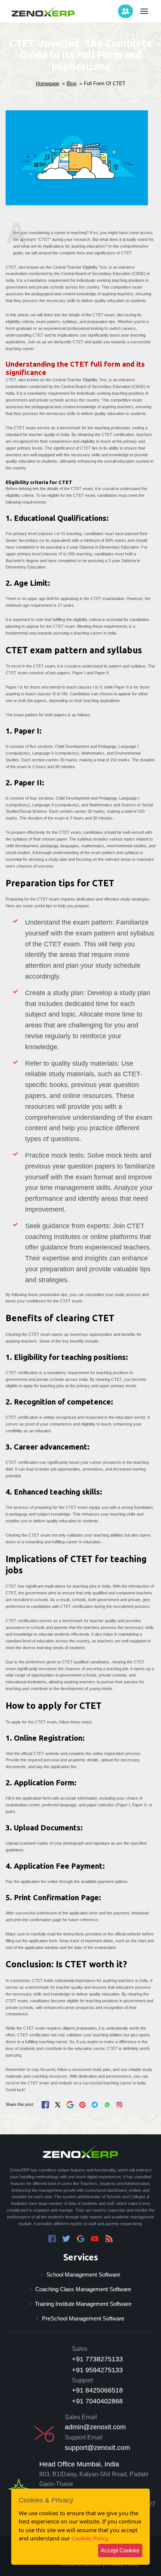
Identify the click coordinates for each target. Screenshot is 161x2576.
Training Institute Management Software (83, 2304)
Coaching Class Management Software (83, 2289)
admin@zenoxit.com (95, 2427)
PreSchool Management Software (83, 2318)
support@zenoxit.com (97, 2448)
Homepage (48, 83)
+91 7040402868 (97, 2401)
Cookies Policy (90, 2538)
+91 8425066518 (97, 2390)
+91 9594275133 (97, 2370)
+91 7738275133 (97, 2359)
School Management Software (83, 2274)
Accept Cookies (120, 2550)
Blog (72, 83)
